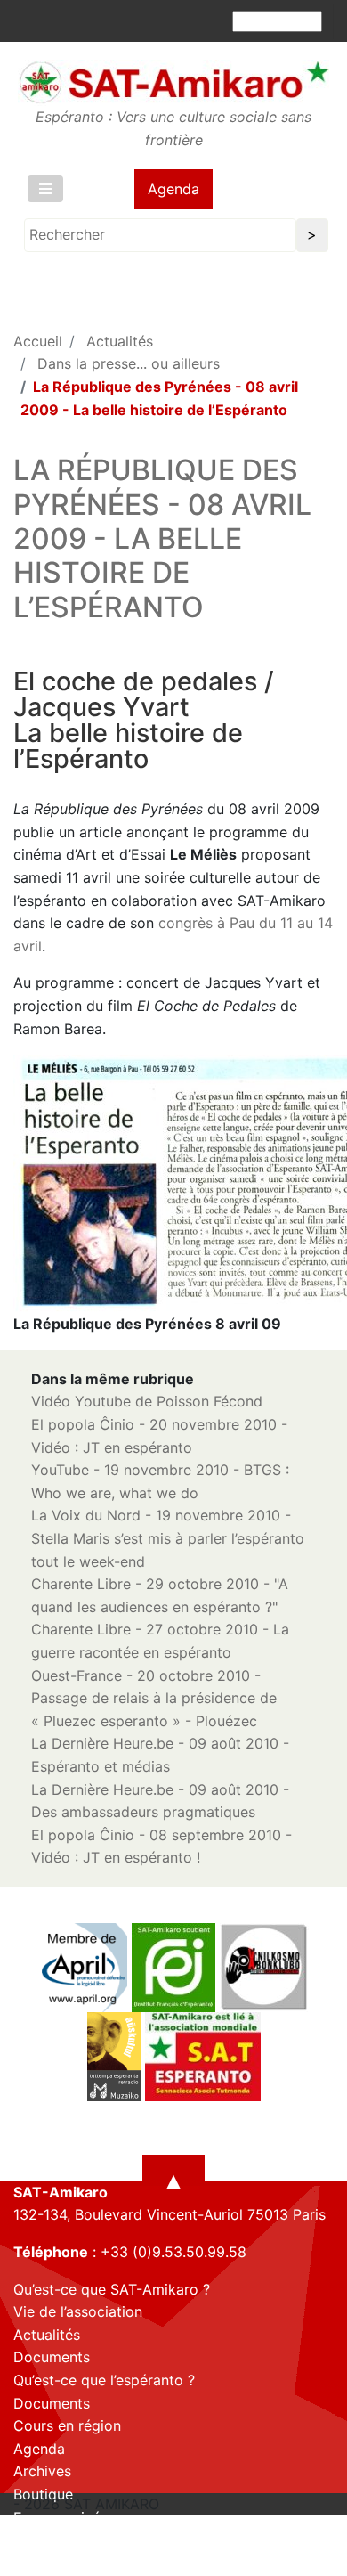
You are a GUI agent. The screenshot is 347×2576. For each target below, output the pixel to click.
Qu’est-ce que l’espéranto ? (104, 2380)
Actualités (120, 341)
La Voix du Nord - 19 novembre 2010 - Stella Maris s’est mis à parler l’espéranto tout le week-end (168, 1538)
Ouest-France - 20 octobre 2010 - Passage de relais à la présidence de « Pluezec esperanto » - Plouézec (154, 1698)
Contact (40, 2539)
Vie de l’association (78, 2311)
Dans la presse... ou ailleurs (129, 363)
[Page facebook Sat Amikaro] (27, 2561)
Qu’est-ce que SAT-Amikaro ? (112, 2289)
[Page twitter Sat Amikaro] (58, 2561)
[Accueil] (173, 82)
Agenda (173, 189)
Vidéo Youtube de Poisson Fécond (147, 1401)
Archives (42, 2471)
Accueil (38, 341)
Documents (52, 2357)
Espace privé (57, 2517)
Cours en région (67, 2425)
